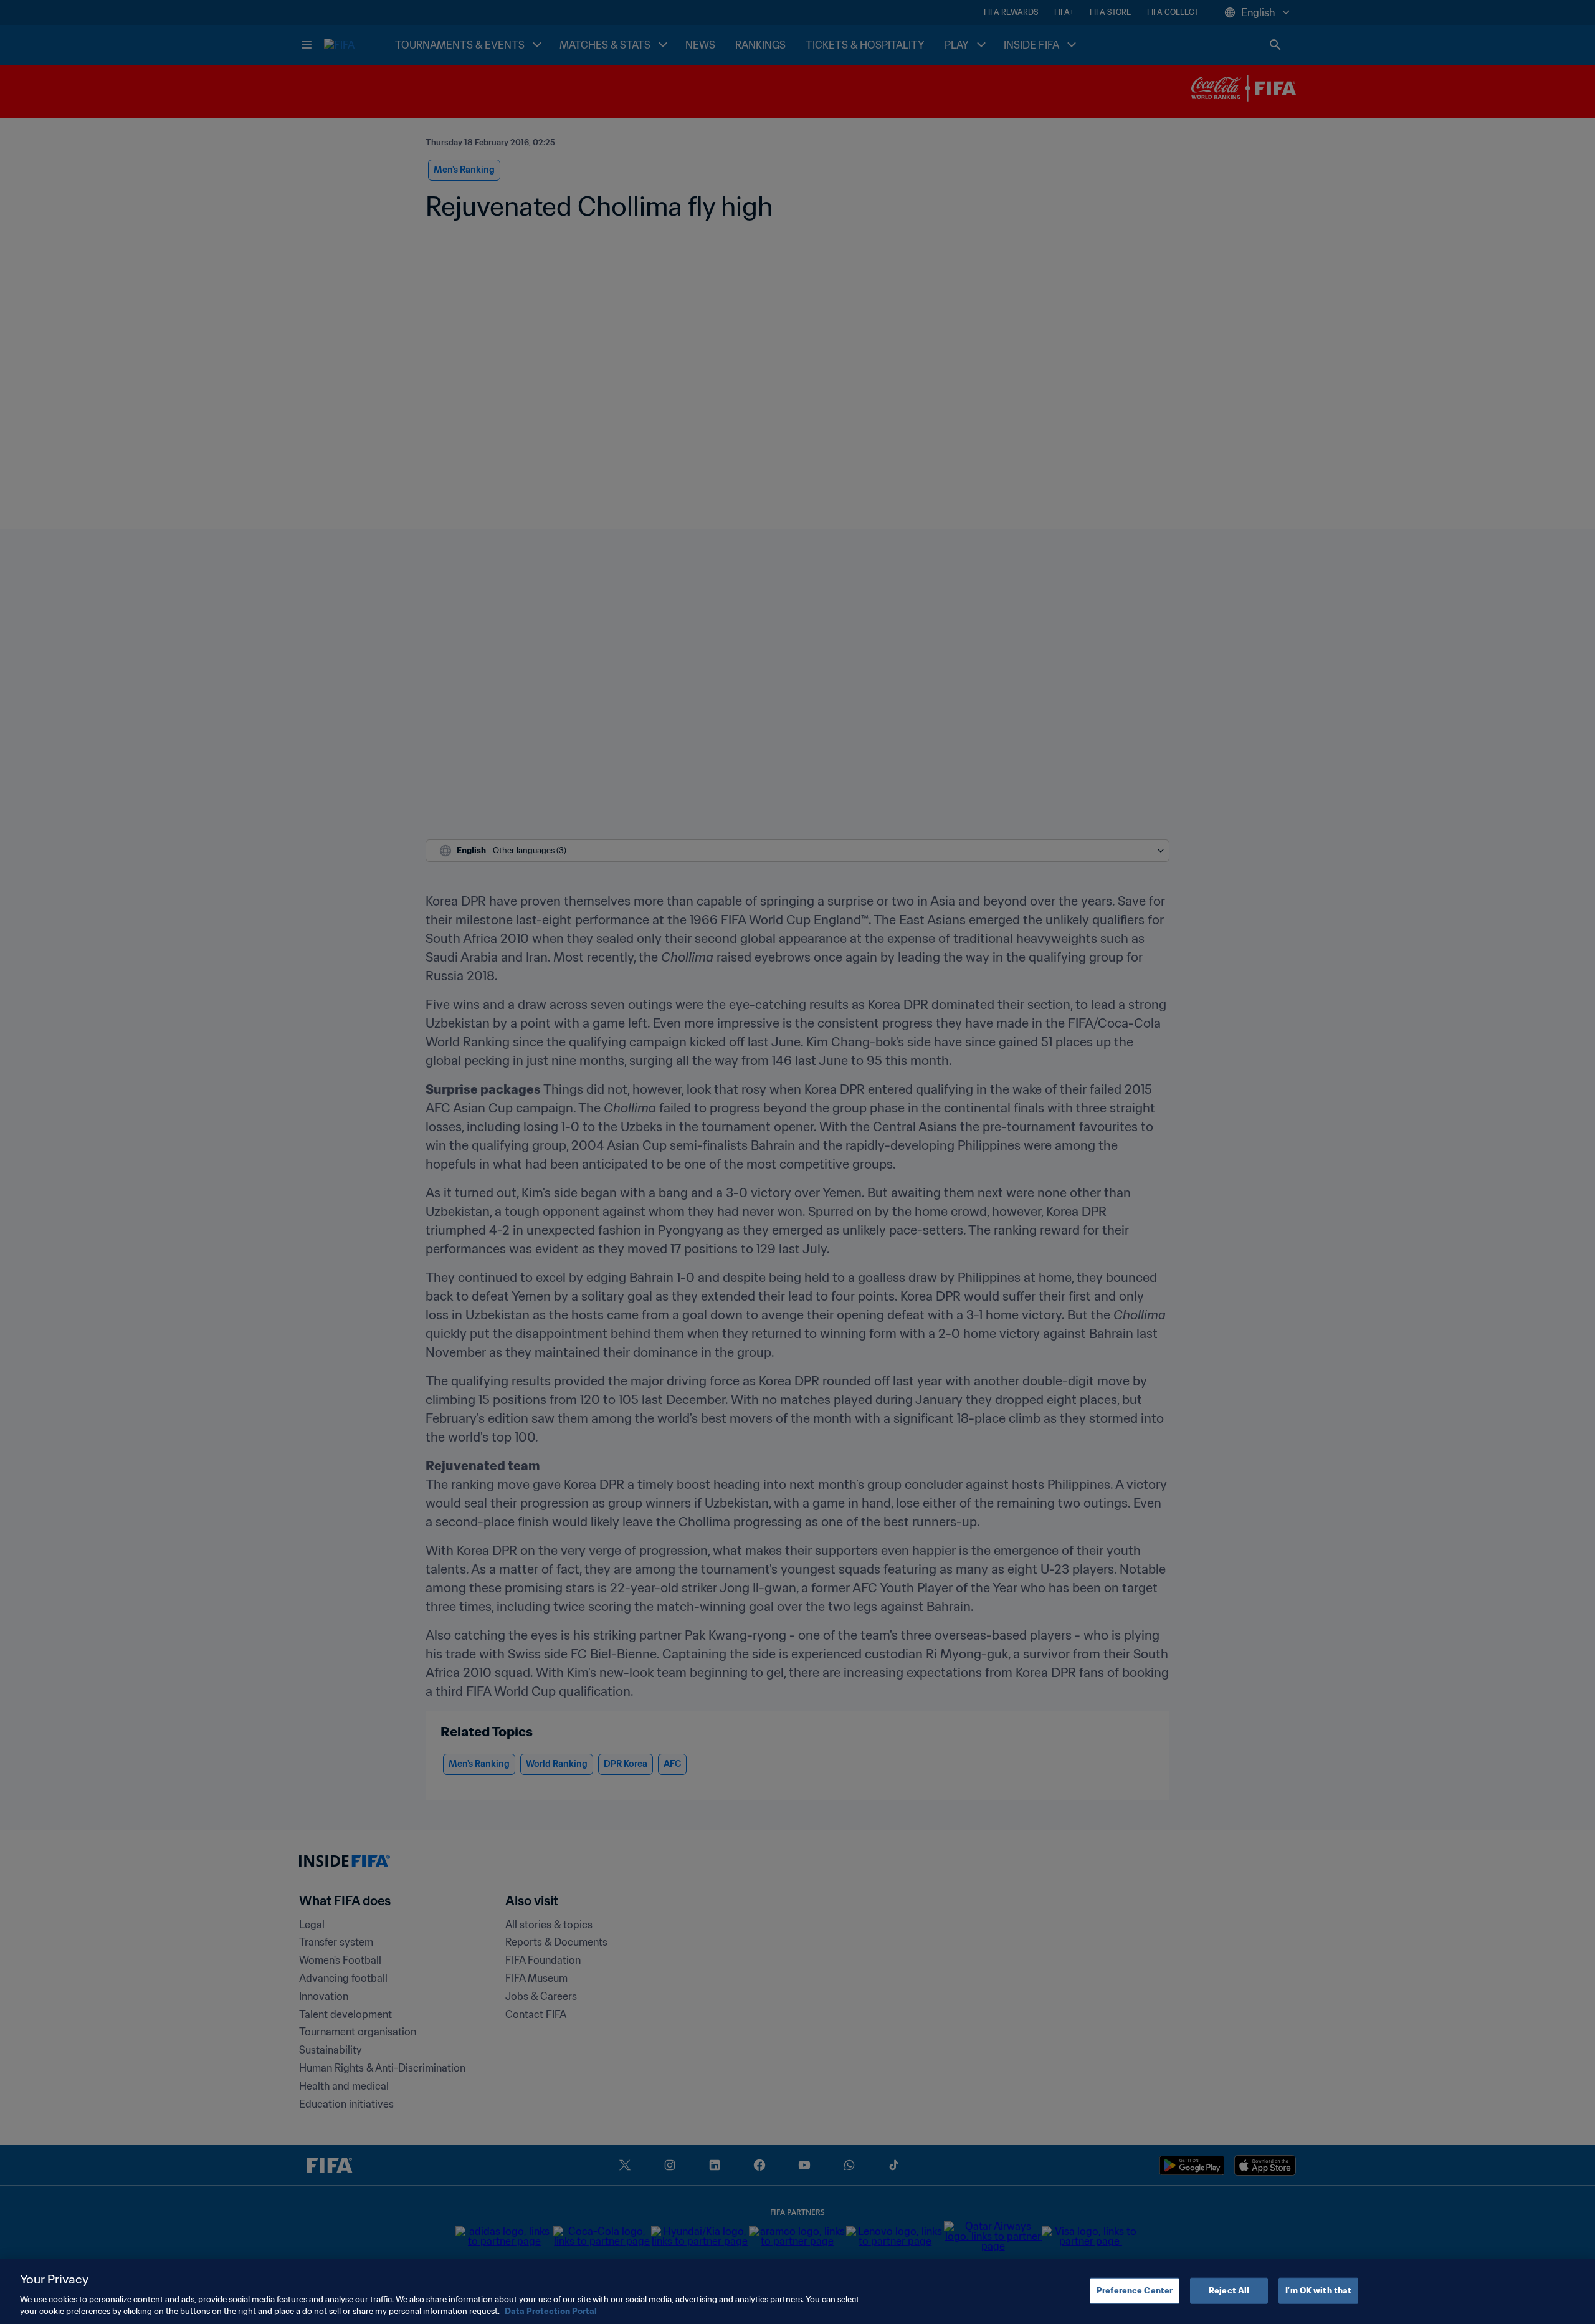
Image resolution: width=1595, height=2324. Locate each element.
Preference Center (1135, 2291)
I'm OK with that (1318, 2291)
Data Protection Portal (551, 2311)
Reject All (1229, 2291)
